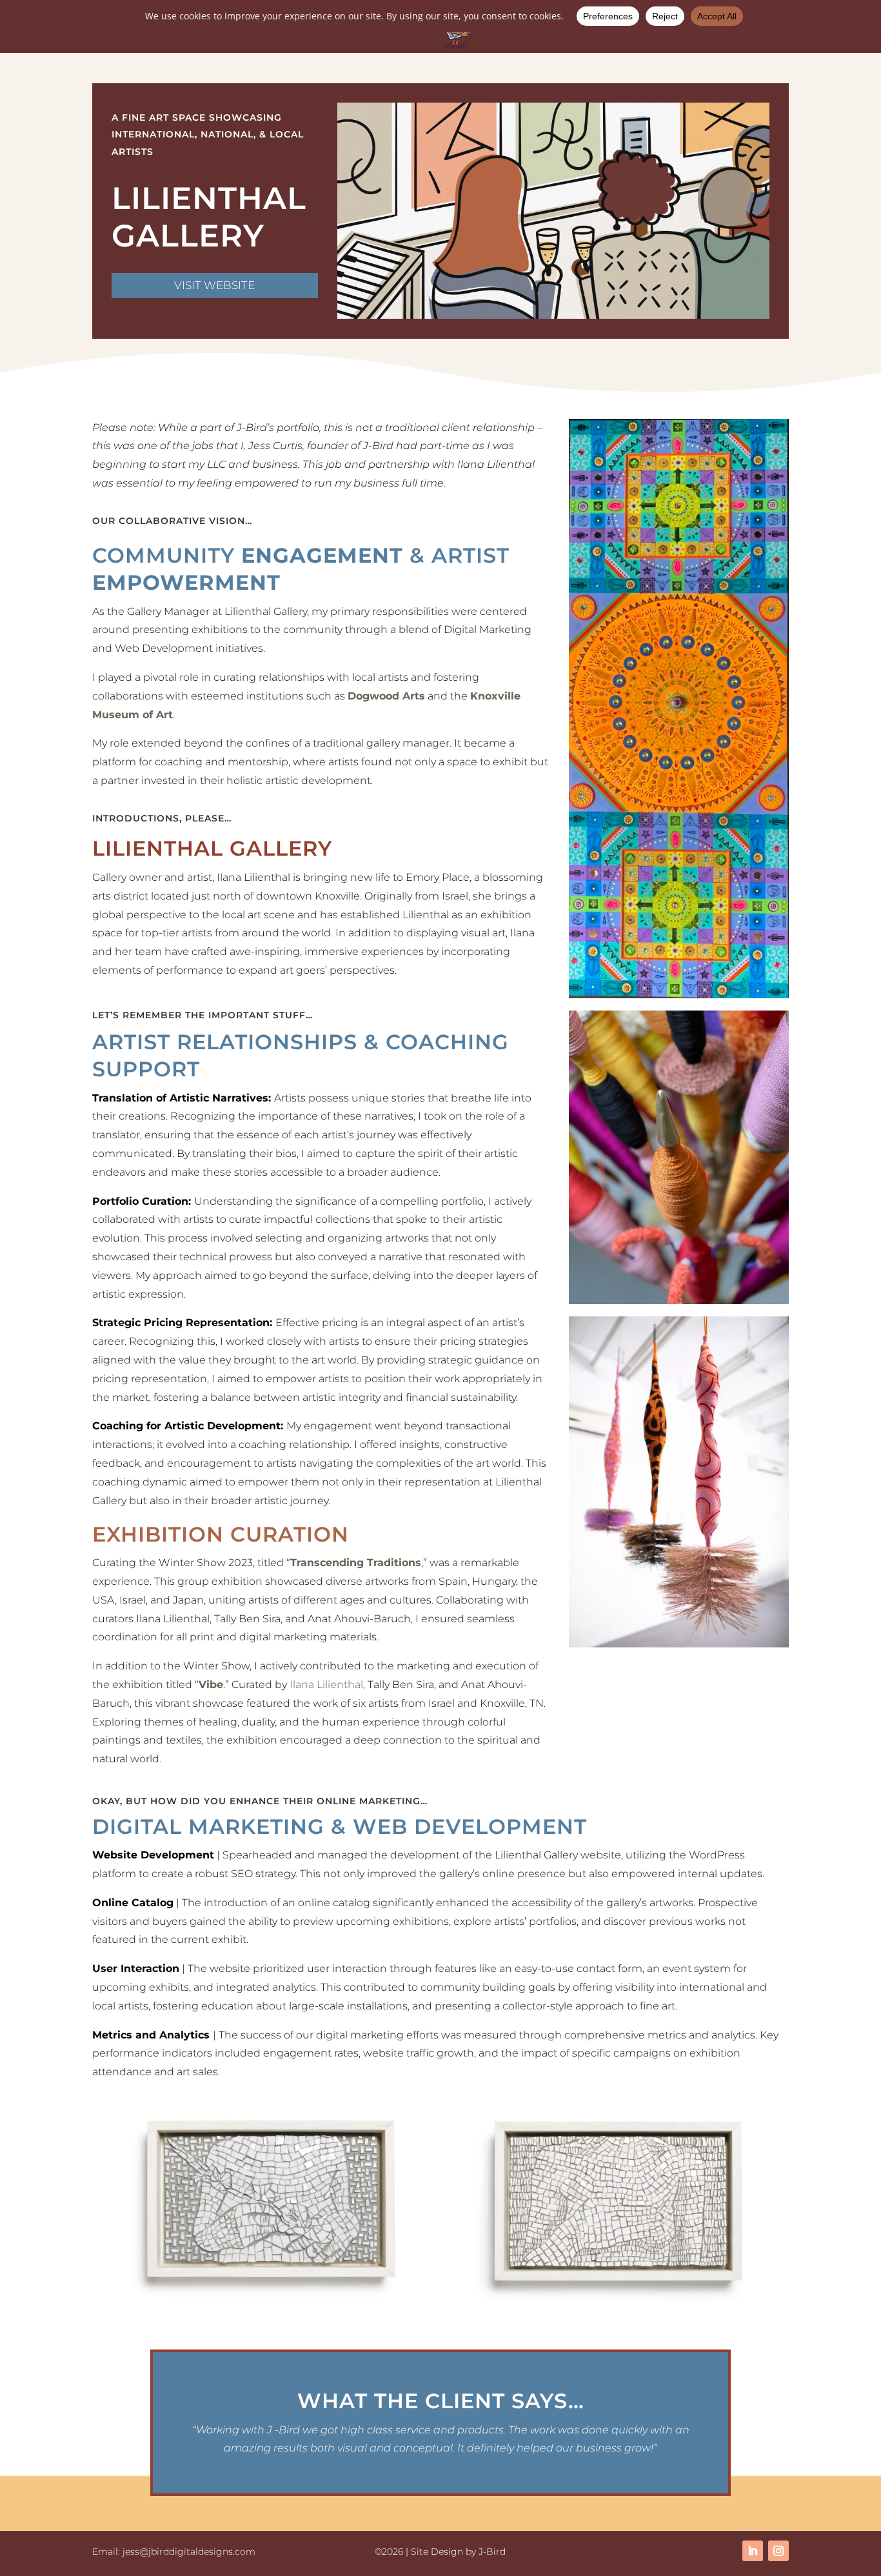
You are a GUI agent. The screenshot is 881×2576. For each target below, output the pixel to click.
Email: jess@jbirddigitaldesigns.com (174, 2551)
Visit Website (214, 285)
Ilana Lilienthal (326, 1685)
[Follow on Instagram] (778, 2551)
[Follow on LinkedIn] (753, 2551)
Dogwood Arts (386, 696)
